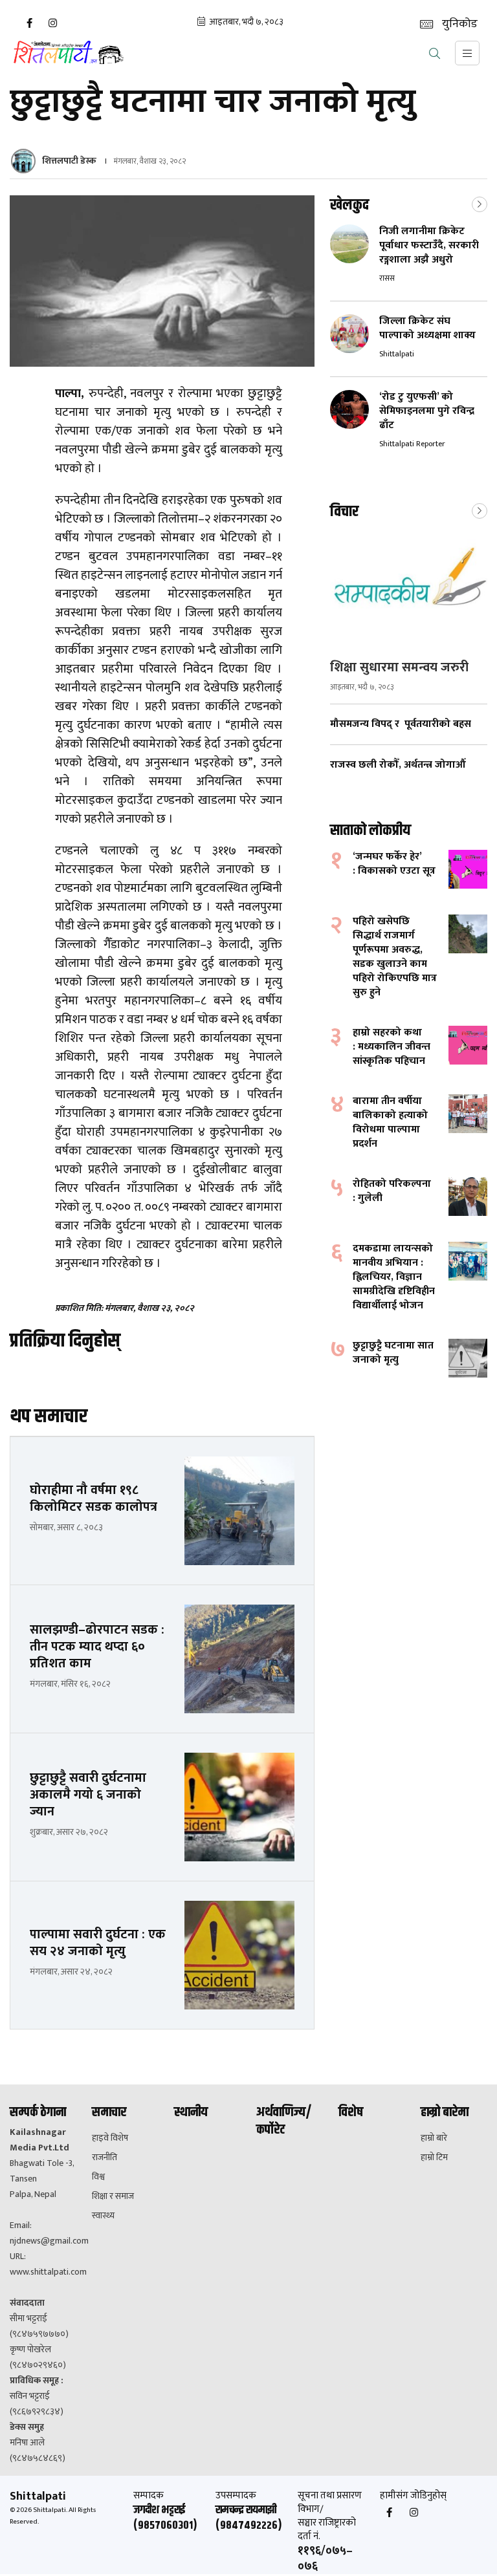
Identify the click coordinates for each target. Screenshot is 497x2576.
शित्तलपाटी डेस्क (69, 161)
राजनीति (105, 2158)
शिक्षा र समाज (113, 2196)
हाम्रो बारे (434, 2138)
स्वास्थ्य (103, 2216)
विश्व (98, 2177)
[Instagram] (52, 23)
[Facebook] (29, 23)
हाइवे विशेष (110, 2138)
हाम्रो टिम (434, 2158)
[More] (480, 203)
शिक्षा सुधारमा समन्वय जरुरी (399, 667)
